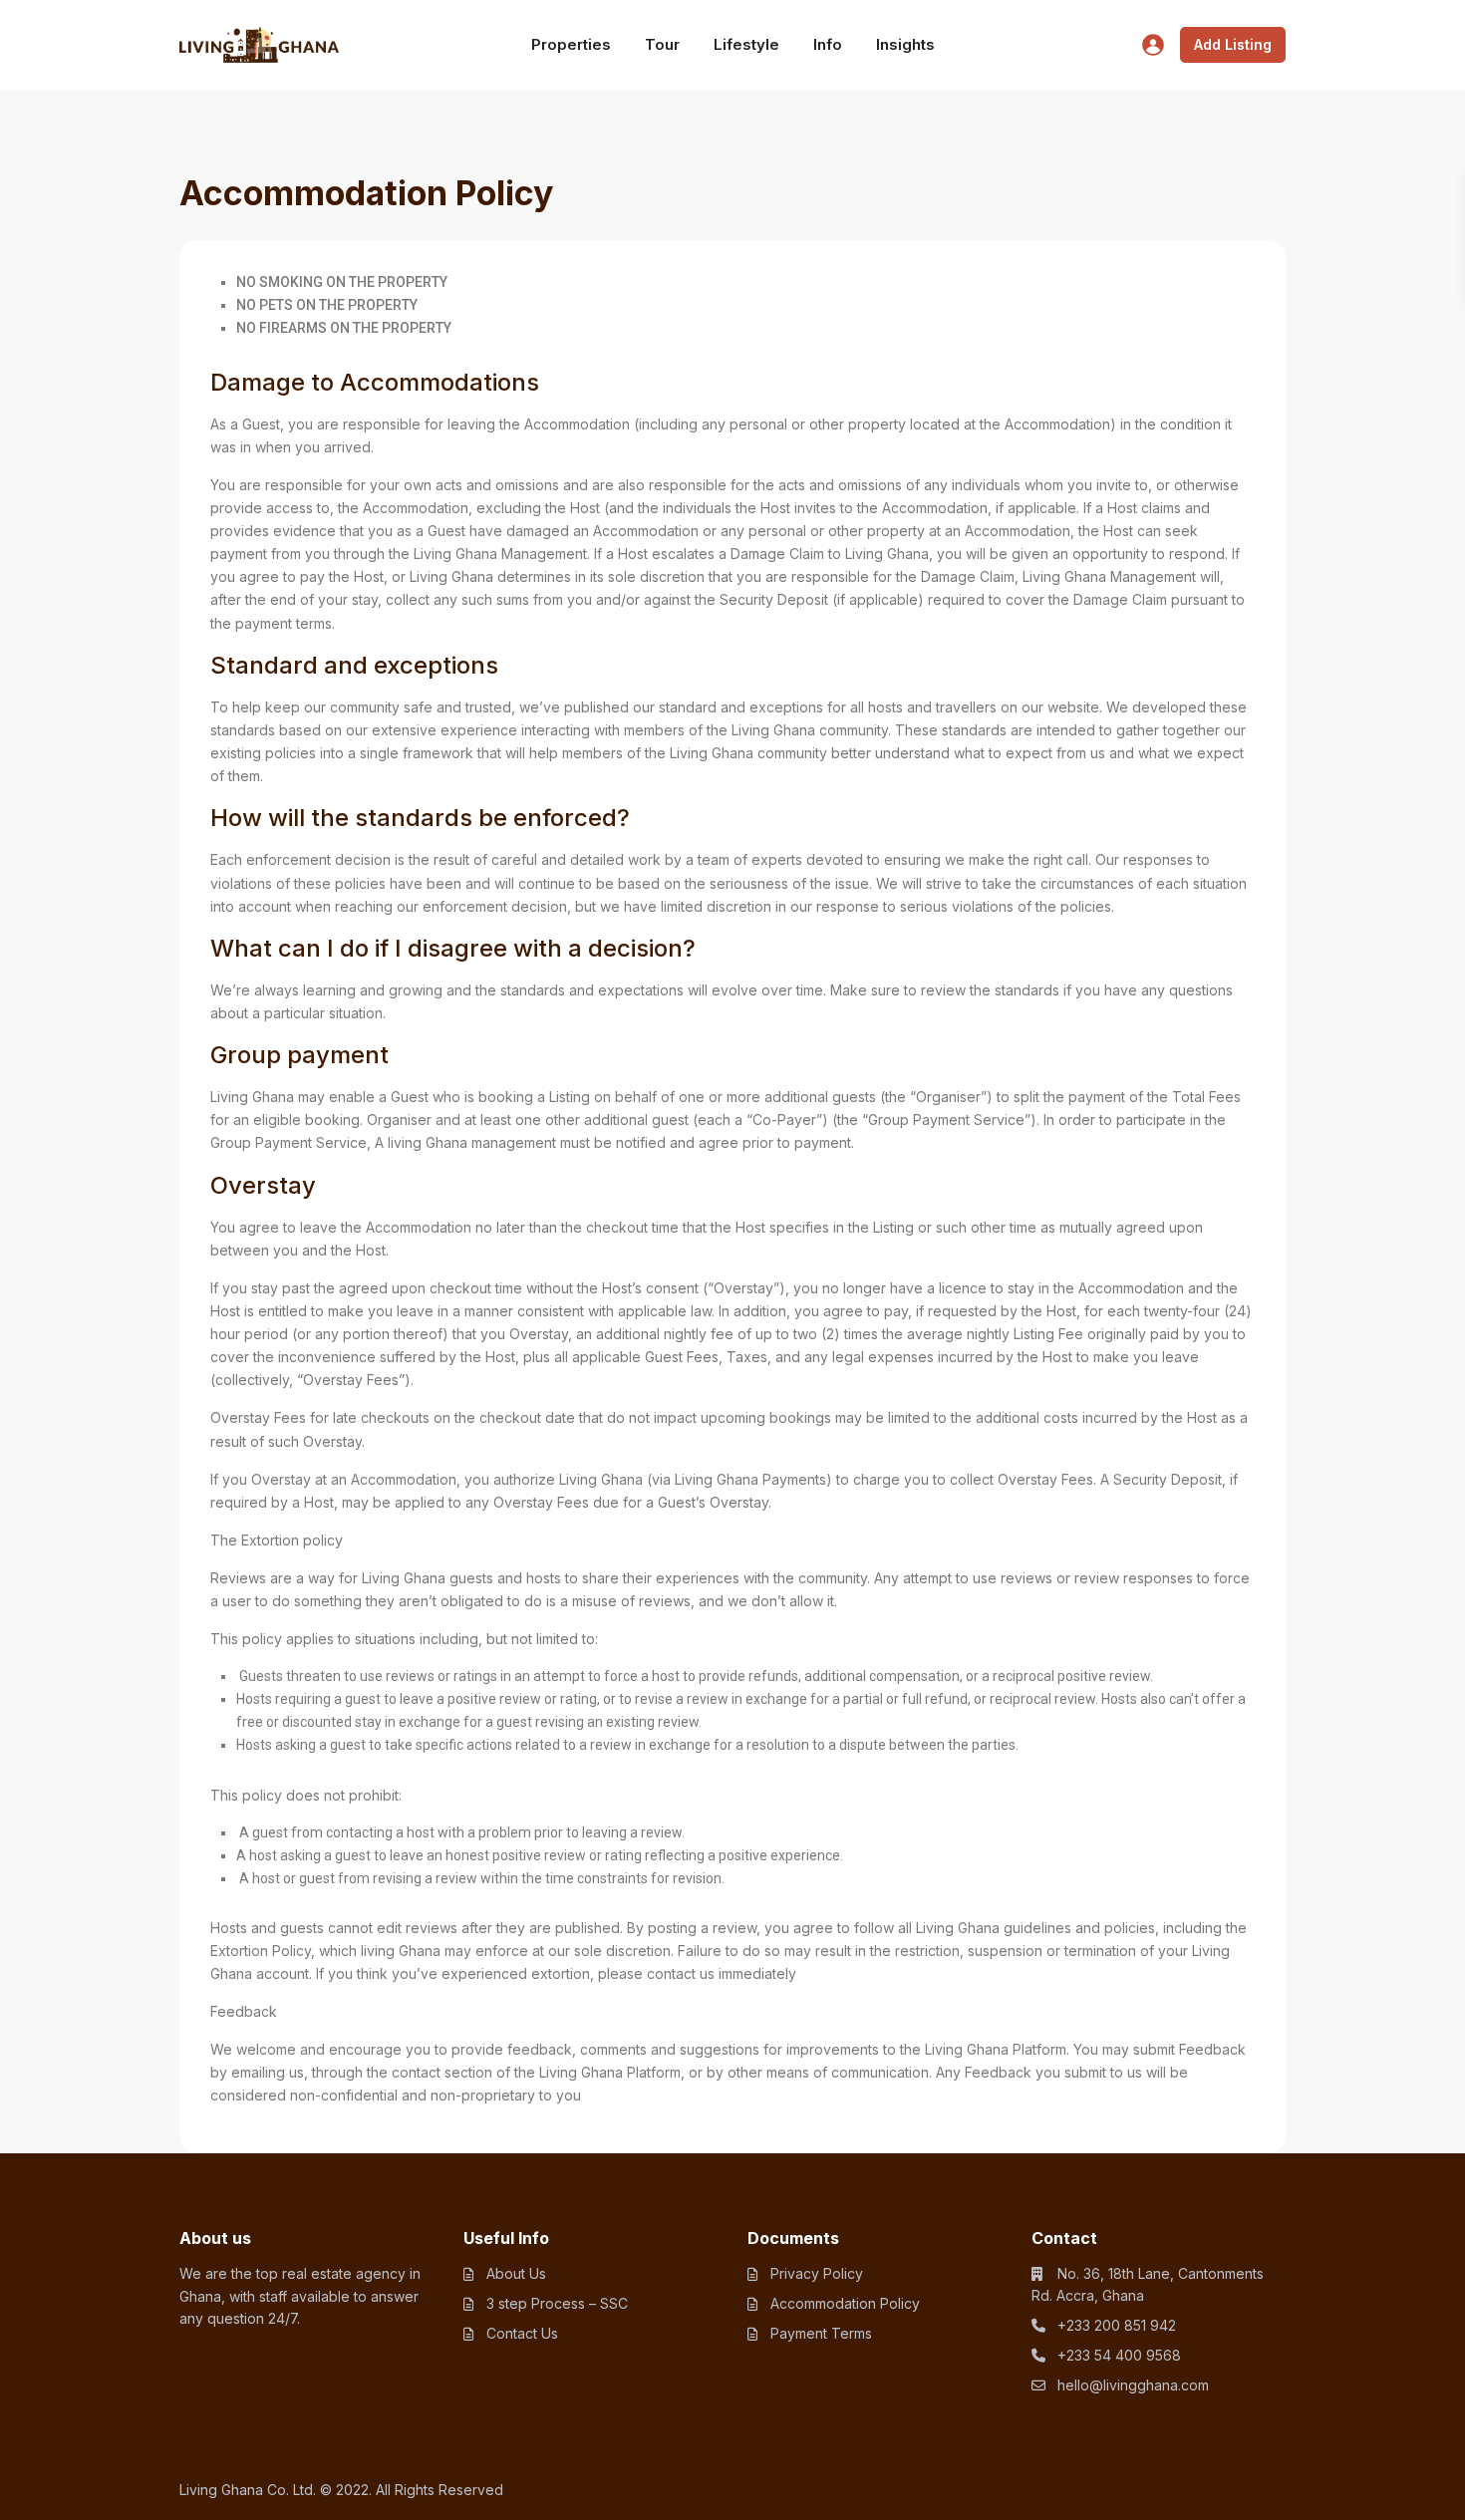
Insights (905, 44)
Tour (662, 44)
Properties (571, 44)
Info (828, 44)
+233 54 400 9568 (1119, 2355)
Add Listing (1233, 44)
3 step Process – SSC (557, 2303)
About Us (516, 2273)
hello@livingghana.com (1133, 2385)
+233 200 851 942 (1117, 2325)
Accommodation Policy (845, 2303)
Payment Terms (821, 2333)
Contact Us (522, 2333)
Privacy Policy (817, 2273)
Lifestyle (746, 44)
